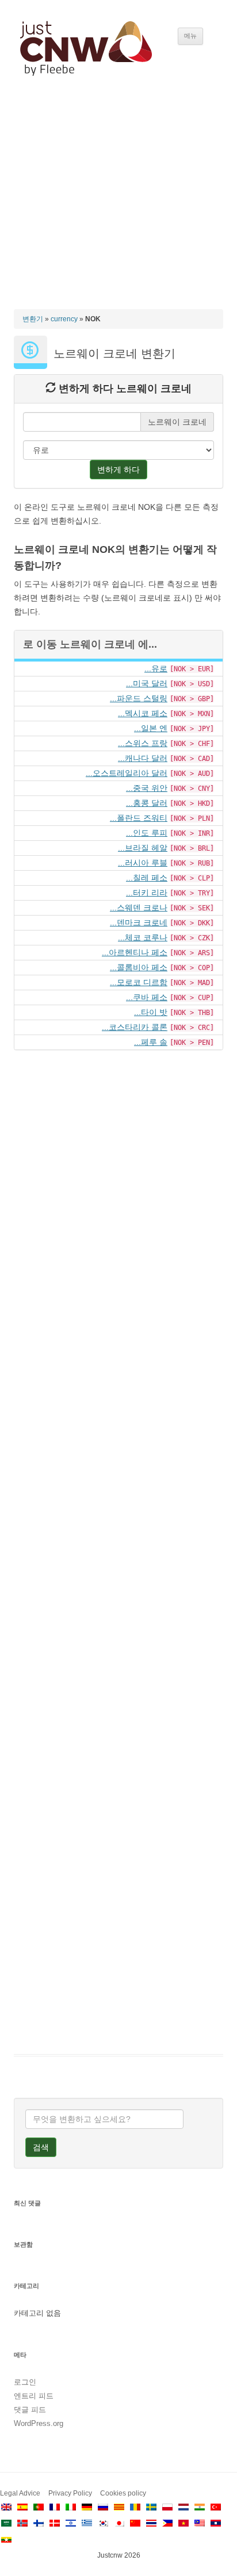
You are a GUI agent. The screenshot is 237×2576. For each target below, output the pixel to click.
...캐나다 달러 (143, 758)
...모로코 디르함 (139, 982)
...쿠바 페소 (147, 997)
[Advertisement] (118, 203)
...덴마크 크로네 (139, 922)
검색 (41, 2147)
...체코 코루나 (143, 937)
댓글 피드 (30, 2410)
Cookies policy (123, 2493)
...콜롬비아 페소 (139, 967)
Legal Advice (20, 2493)
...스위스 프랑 (143, 743)
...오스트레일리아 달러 (127, 773)
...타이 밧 (151, 1012)
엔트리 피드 (34, 2396)
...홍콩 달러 (147, 803)
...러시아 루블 (143, 863)
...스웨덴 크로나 (139, 908)
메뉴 (190, 36)
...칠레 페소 (147, 878)
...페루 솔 (151, 1042)
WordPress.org (39, 2423)
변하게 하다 (118, 470)
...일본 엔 (151, 728)
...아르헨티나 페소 (135, 952)
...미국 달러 (147, 683)
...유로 (156, 668)
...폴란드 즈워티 (139, 818)
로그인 (25, 2382)
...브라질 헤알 (143, 848)
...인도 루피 (147, 833)
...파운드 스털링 (139, 698)
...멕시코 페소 (143, 713)
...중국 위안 (147, 788)
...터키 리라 (147, 893)
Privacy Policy (70, 2493)
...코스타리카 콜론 (135, 1027)
